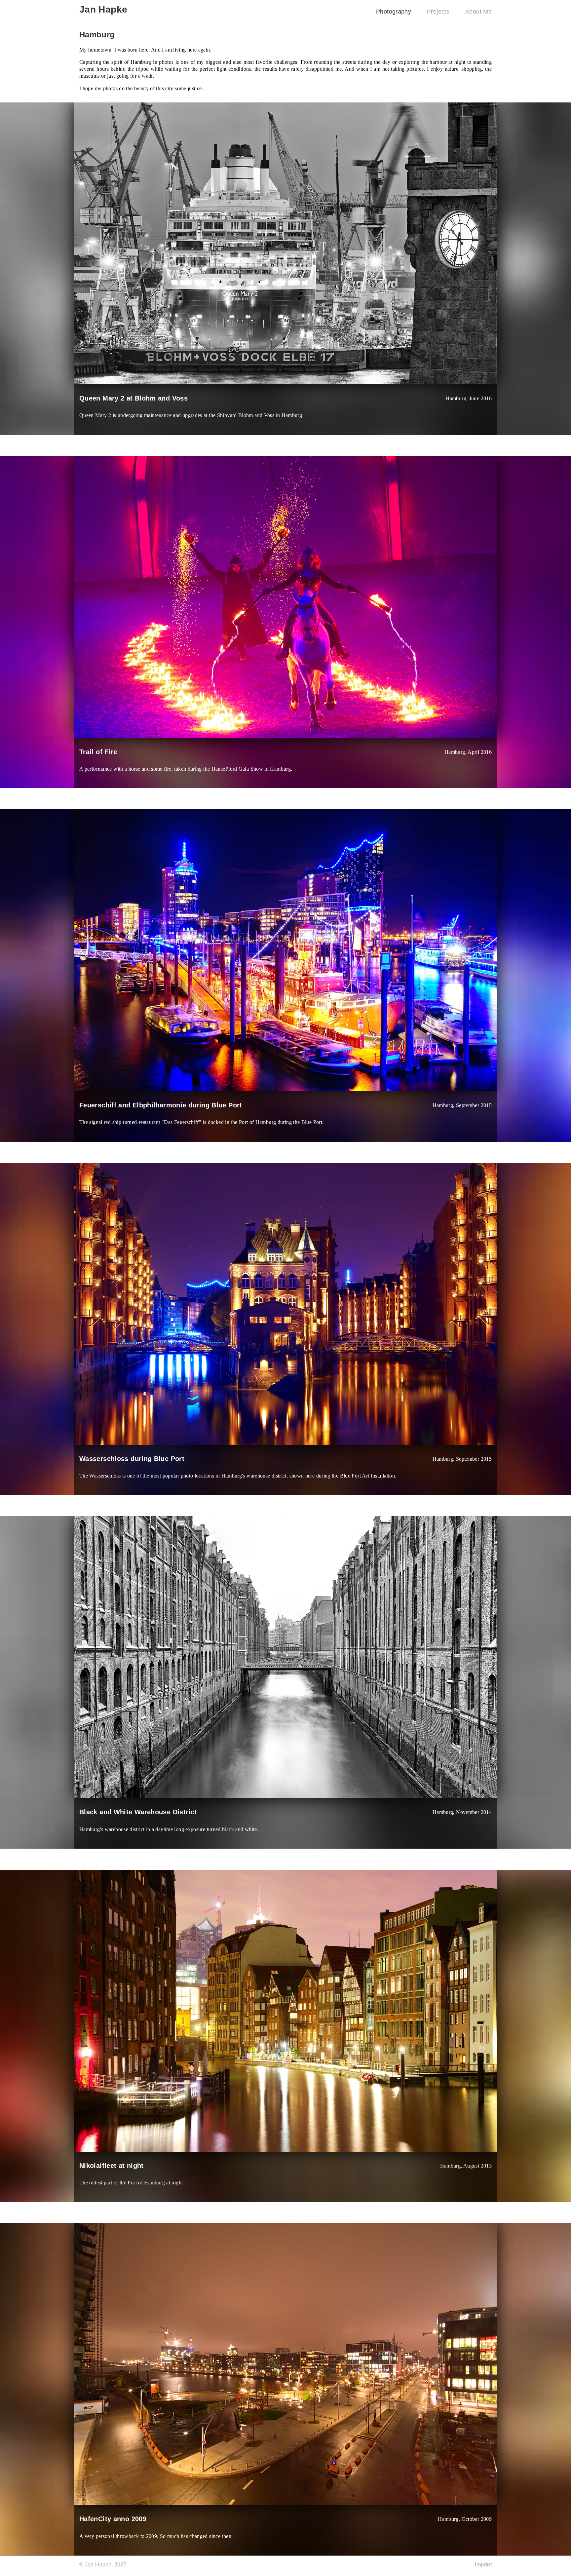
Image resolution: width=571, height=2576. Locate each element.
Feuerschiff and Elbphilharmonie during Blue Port (161, 1105)
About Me (478, 11)
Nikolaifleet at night (112, 2166)
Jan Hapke (103, 9)
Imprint (483, 2565)
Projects (438, 11)
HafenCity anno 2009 (113, 2519)
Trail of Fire (98, 752)
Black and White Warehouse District (138, 1812)
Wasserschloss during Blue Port (132, 1459)
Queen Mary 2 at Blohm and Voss (133, 398)
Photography (394, 11)
